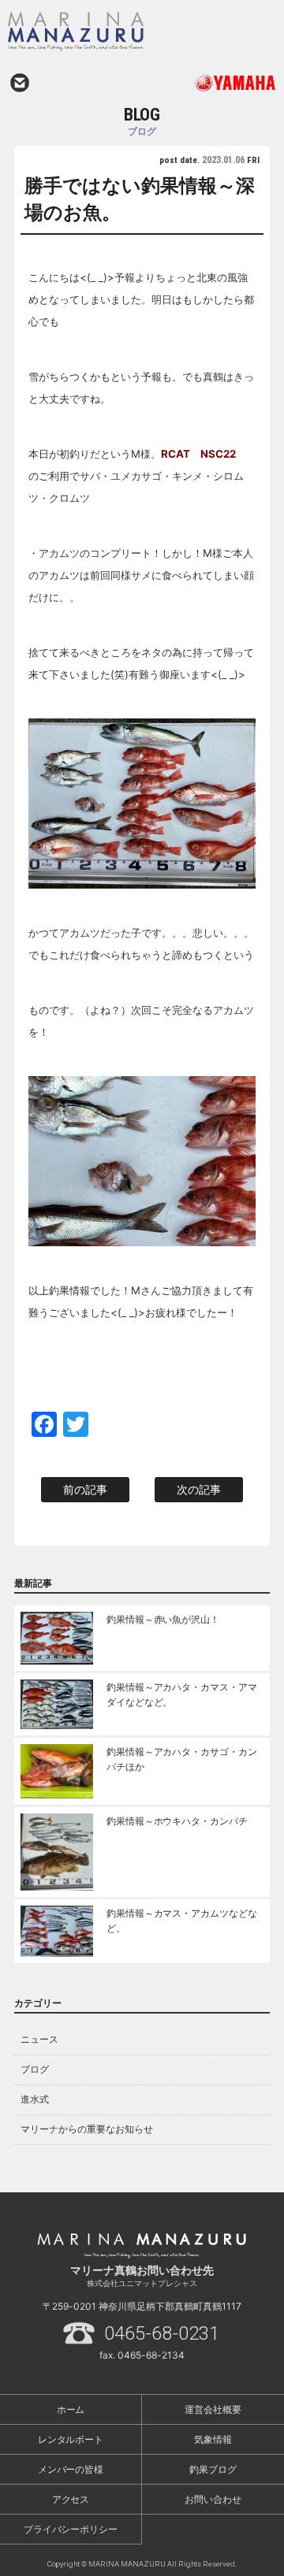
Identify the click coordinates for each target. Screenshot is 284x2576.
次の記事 (199, 1489)
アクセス (71, 2499)
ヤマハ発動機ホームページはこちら (209, 83)
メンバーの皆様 (71, 2469)
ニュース (39, 2039)
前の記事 (85, 1489)
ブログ (35, 2069)
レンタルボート (71, 2439)
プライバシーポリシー (71, 2529)
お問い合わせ (20, 83)
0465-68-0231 (162, 2333)
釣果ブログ (213, 2469)
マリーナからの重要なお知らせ (87, 2129)
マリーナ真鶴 (107, 32)
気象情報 (213, 2439)
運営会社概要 (213, 2409)
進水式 (35, 2099)
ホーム (71, 2409)
